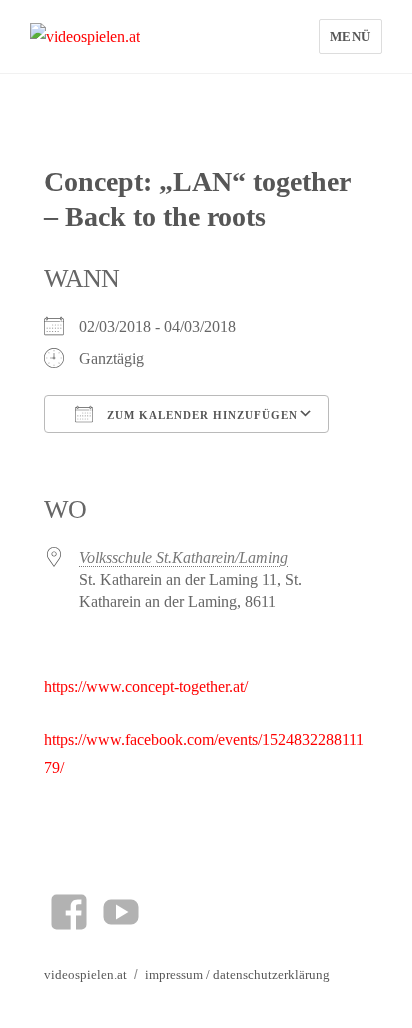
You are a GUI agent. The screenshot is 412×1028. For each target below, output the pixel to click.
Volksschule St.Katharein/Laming (183, 557)
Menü (350, 36)
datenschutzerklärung (271, 974)
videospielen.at (85, 974)
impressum (174, 974)
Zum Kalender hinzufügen (200, 415)
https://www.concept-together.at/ (146, 686)
